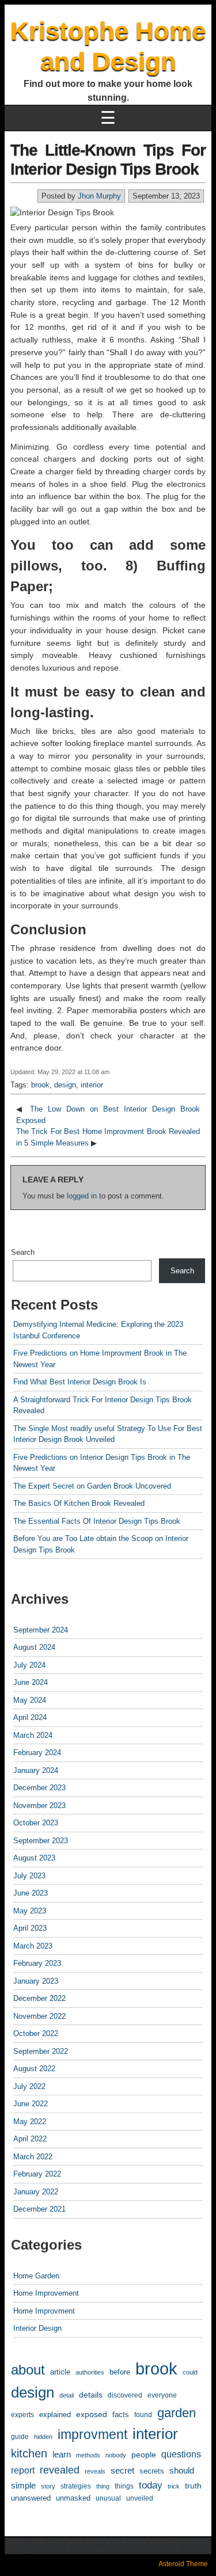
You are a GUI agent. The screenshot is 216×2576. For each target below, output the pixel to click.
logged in (82, 1196)
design (65, 1085)
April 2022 (30, 2139)
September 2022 (41, 2051)
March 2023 (33, 1946)
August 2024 (34, 1647)
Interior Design (37, 2328)
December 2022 (39, 1998)
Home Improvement (46, 2293)
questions (181, 2454)
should (182, 2470)
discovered (125, 2395)
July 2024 (29, 1665)
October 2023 (36, 1823)
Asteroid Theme (183, 2564)
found (143, 2415)
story (48, 2486)
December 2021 (39, 2209)
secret (122, 2470)
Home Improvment (44, 2311)
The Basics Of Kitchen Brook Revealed (79, 1503)
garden (177, 2413)
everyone (162, 2395)
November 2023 (39, 1806)
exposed (92, 2414)
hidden (43, 2437)
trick (174, 2486)
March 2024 (33, 1735)
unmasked (73, 2498)
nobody (116, 2455)
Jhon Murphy (99, 196)
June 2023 (31, 1893)
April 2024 (30, 1717)
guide (20, 2437)
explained (55, 2415)
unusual (108, 2498)
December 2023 (39, 1788)
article (60, 2372)
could (190, 2372)
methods (88, 2455)
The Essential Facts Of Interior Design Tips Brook (97, 1521)
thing (103, 2486)
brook (40, 1085)
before (120, 2372)
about (28, 2370)
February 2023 (37, 1963)
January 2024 (36, 1770)
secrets (152, 2471)
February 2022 (37, 2174)
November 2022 (39, 2016)
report (23, 2470)
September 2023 (41, 1841)
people (144, 2455)
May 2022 (30, 2122)
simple (23, 2486)
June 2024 (31, 1682)
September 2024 (41, 1630)
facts (121, 2415)
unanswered (31, 2498)
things (124, 2486)
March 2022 (33, 2157)
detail (67, 2395)
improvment (92, 2434)
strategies (76, 2486)
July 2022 (29, 2086)
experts (22, 2415)
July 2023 (29, 1876)
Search (23, 1252)
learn (62, 2455)
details (91, 2395)
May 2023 (30, 1911)
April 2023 (30, 1928)
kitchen (29, 2453)
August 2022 (34, 2069)
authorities (90, 2372)
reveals (95, 2471)
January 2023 (36, 1981)
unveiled (140, 2498)
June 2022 (31, 2104)
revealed (60, 2470)
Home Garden (36, 2276)
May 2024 (30, 1700)
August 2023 (34, 1858)
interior (92, 1085)
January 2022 (36, 2192)
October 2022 (36, 2033)
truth (193, 2486)
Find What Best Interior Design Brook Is (80, 1382)
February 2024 (37, 1753)
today (151, 2485)
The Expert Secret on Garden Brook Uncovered (92, 1486)
